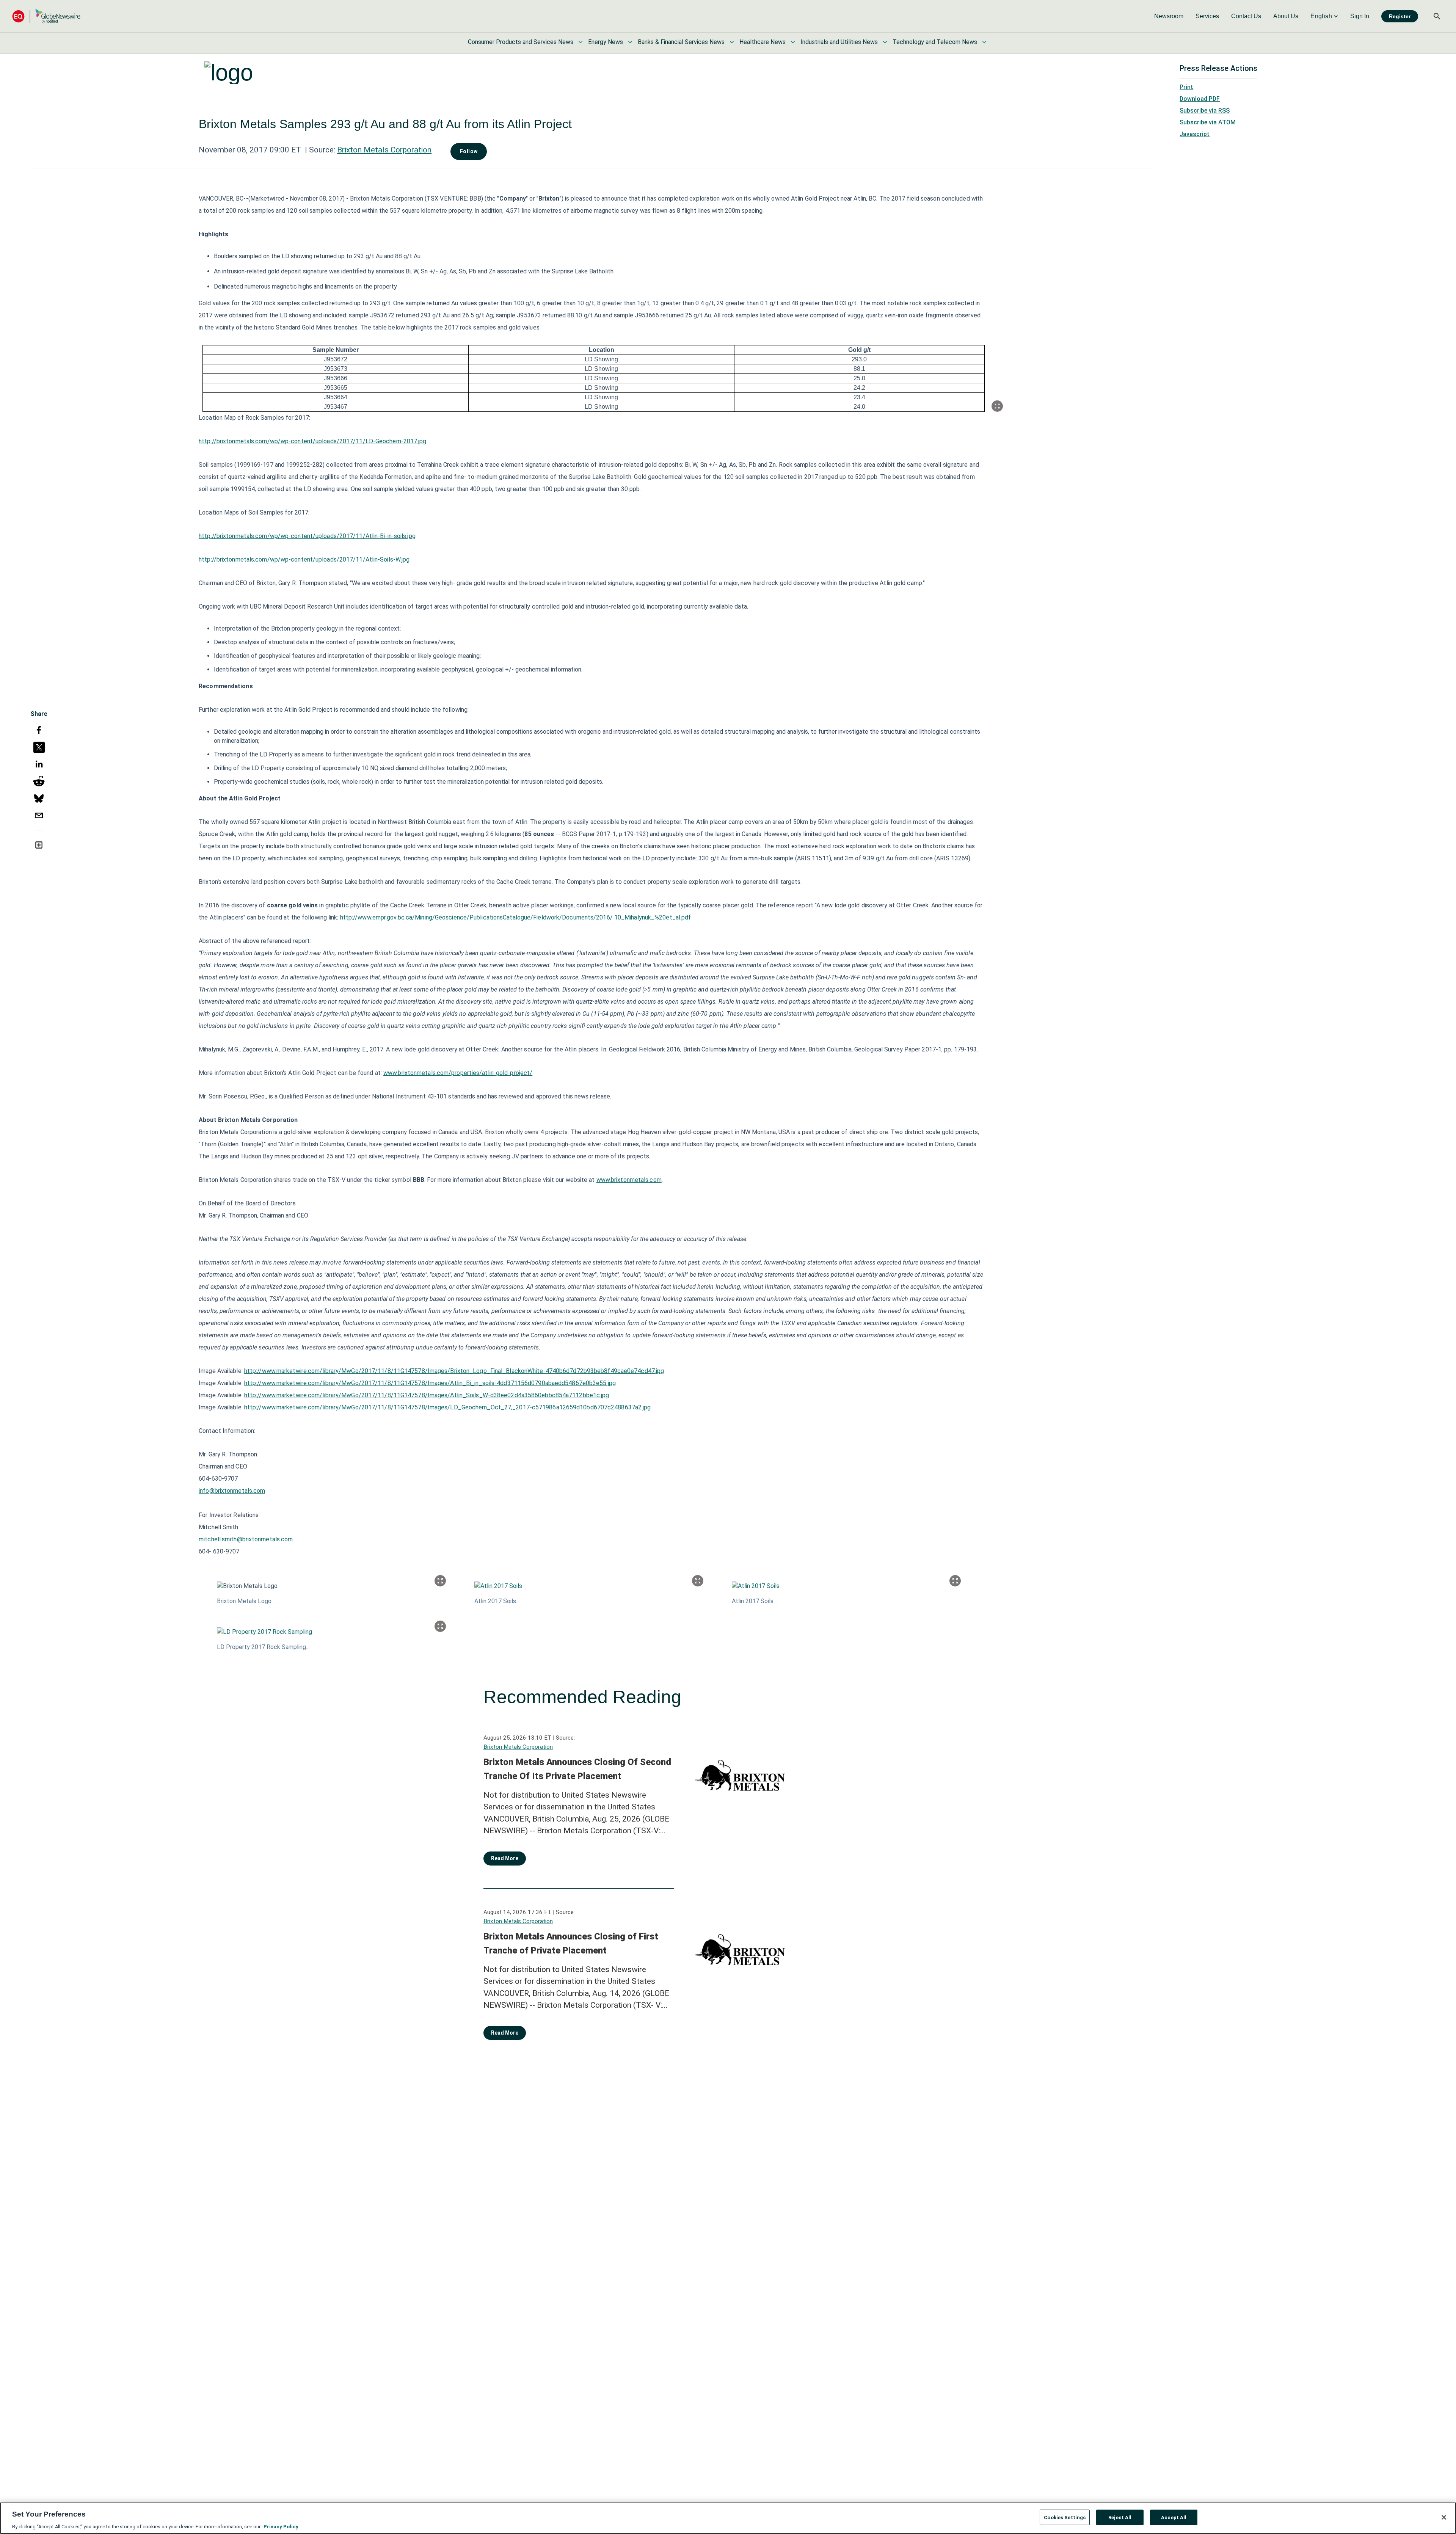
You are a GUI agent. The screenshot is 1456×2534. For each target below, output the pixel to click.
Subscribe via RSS (1205, 111)
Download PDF (1200, 99)
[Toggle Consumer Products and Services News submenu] (581, 42)
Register (1400, 16)
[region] (728, 2518)
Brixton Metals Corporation (384, 150)
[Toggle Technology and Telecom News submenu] (984, 42)
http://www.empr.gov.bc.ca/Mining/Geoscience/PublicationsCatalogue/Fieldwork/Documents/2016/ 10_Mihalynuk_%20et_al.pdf (516, 917)
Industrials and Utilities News (839, 42)
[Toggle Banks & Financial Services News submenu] (732, 42)
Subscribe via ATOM (1208, 122)
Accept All (1174, 2517)
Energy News (606, 42)
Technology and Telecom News (935, 42)
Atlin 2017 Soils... (497, 1601)
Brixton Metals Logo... (246, 1601)
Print (1186, 87)
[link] (1169, 16)
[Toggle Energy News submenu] (630, 42)
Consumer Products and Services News (521, 42)
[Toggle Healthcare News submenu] (793, 42)
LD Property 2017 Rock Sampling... (263, 1647)
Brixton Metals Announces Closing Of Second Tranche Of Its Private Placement (577, 1769)
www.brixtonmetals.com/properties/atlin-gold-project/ (458, 1073)
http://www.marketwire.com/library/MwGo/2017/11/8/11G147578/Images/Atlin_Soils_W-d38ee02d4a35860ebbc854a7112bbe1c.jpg (427, 1395)
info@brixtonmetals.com (232, 1491)
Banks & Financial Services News (681, 42)
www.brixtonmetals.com (629, 1180)
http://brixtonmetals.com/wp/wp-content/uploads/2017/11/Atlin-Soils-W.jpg (304, 559)
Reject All (1120, 2517)
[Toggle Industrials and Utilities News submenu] (885, 42)
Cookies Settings (1065, 2517)
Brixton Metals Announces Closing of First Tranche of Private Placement (571, 1944)
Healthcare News (763, 42)
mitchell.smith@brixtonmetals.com (246, 1539)
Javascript (1195, 134)
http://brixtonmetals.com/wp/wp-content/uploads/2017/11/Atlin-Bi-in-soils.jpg (307, 536)
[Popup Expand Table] (997, 406)
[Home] (46, 16)
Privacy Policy (281, 2526)
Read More (505, 1858)
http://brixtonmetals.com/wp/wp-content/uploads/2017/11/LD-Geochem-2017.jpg (312, 441)
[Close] (1444, 2517)
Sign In (1360, 16)
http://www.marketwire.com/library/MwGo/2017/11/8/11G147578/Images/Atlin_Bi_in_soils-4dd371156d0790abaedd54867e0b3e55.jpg (430, 1383)
